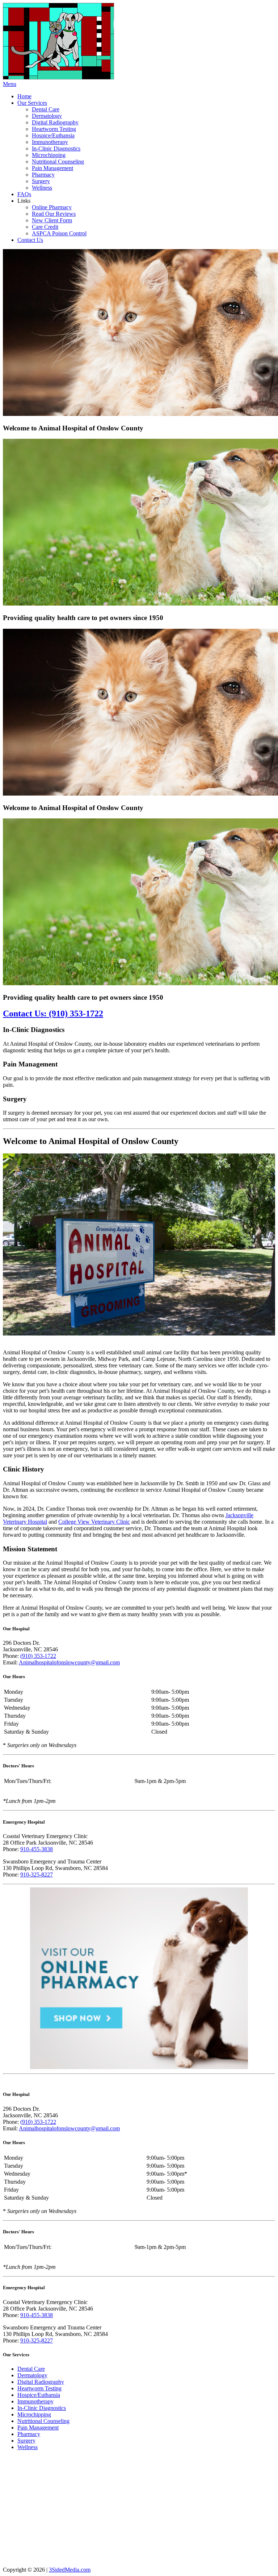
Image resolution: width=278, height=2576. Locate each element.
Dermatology (47, 116)
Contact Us (30, 240)
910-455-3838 (37, 1849)
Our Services (32, 103)
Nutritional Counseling (58, 162)
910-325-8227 (37, 1875)
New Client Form (52, 220)
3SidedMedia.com (70, 2570)
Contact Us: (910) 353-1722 (53, 1014)
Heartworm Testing (54, 129)
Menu (10, 84)
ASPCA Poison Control (59, 233)
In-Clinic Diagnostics (56, 148)
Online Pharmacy (52, 207)
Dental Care (46, 109)
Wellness (42, 188)
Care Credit (45, 227)
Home (24, 96)
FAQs (24, 194)
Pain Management (52, 168)
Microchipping (49, 155)
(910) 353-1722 (38, 1656)
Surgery (41, 181)
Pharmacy (43, 175)
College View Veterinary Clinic (94, 1522)
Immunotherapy (50, 142)
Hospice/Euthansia (53, 135)
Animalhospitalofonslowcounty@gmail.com (69, 1662)
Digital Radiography (55, 122)
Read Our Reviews (54, 214)
